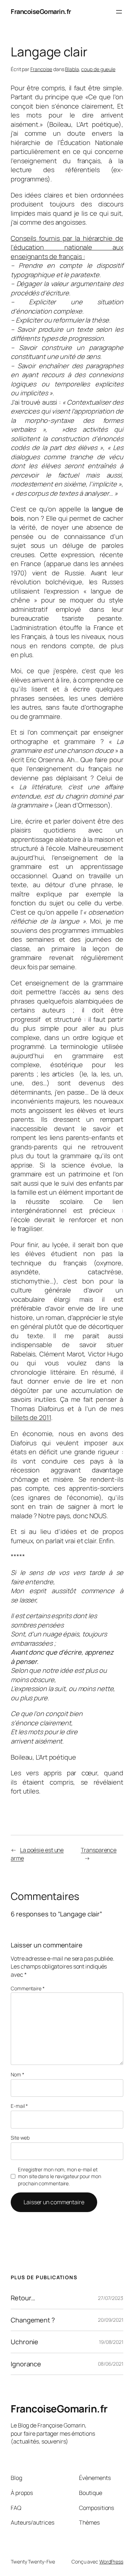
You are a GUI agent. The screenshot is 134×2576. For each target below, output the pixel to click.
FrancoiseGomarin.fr (41, 11)
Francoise (41, 69)
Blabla (72, 69)
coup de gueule (98, 69)
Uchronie (24, 2342)
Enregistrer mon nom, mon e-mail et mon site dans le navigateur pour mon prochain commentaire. (59, 2176)
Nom (18, 2074)
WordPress (111, 2562)
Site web (20, 2138)
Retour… (23, 2298)
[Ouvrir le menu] (119, 12)
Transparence (99, 1850)
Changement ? (33, 2320)
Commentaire (28, 1988)
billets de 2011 (31, 1417)
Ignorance (26, 2364)
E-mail (19, 2106)
